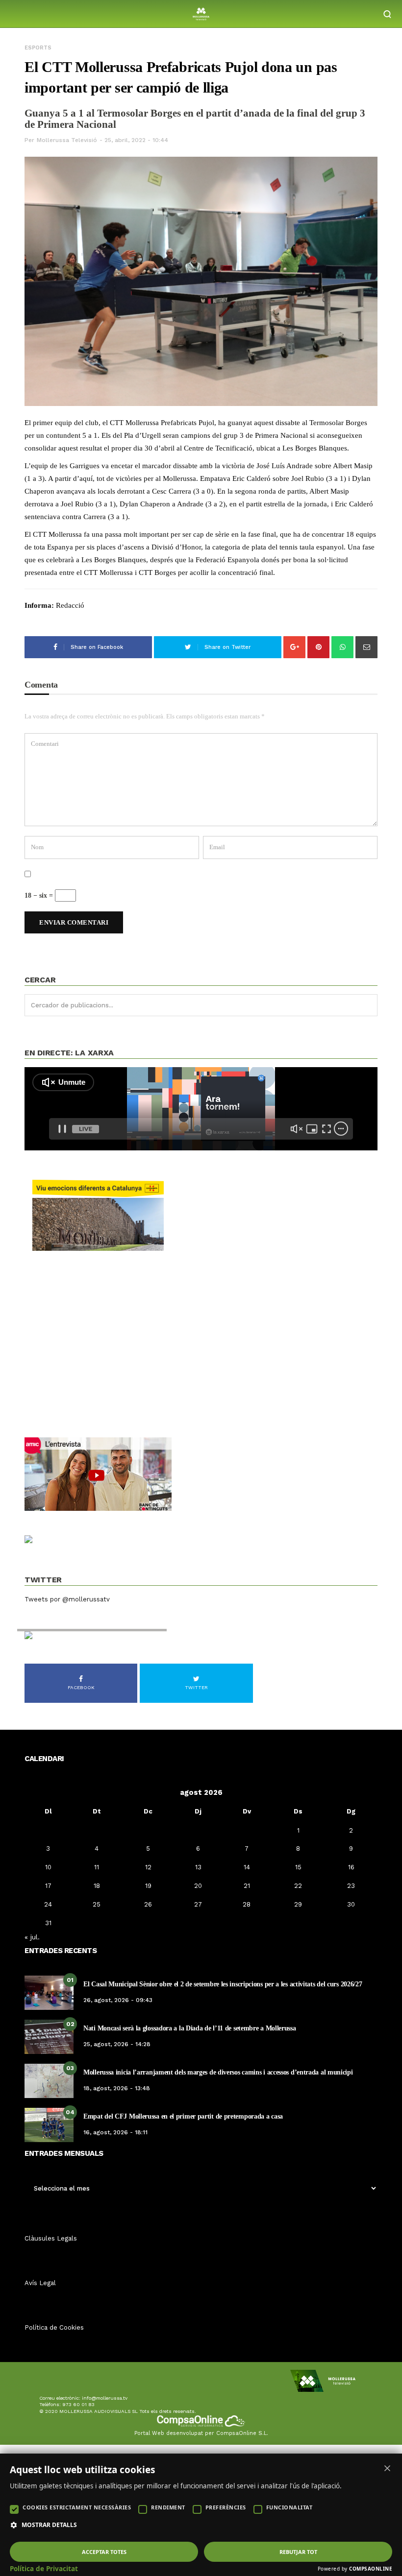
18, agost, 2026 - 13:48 (117, 2088)
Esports (38, 48)
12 (148, 1867)
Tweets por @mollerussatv (67, 1599)
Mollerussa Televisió (67, 140)
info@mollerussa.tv (105, 2398)
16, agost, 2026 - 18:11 (115, 2132)
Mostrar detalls (49, 2525)
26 (148, 1904)
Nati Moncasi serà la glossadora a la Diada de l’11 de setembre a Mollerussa (190, 2028)
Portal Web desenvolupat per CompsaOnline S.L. (201, 2433)
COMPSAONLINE (371, 2569)
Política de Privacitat (44, 2569)
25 (97, 1904)
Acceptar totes (104, 2552)
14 (247, 1867)
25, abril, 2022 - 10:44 (136, 140)
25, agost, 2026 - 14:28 (117, 2044)
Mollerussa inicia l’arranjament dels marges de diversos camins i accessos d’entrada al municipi (218, 2072)
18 (97, 1886)
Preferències (226, 2507)
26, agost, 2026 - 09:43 (118, 2000)
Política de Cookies (54, 2327)
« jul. (32, 1937)
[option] (201, 283)
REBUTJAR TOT (298, 2552)
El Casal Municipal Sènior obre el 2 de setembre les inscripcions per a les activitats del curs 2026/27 (223, 1984)
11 (97, 1867)
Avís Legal (40, 2283)
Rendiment (168, 2507)
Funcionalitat (289, 2507)
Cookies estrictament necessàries (77, 2507)
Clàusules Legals (51, 2238)
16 (351, 1867)
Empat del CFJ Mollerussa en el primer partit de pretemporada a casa (183, 2116)
